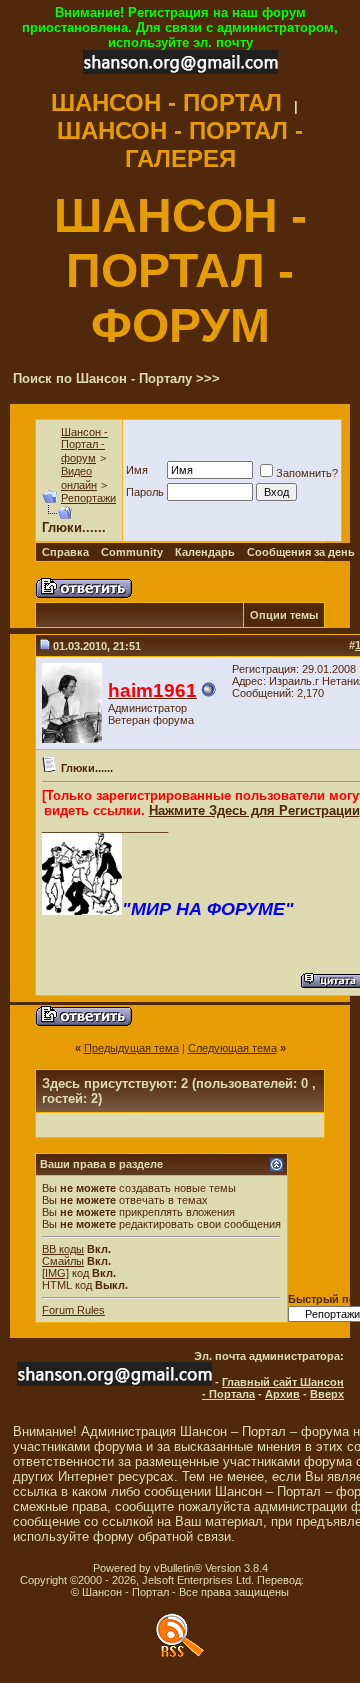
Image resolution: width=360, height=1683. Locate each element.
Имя (137, 470)
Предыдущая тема (131, 1048)
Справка (65, 552)
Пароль (145, 492)
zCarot (323, 1580)
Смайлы (63, 1261)
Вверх (327, 1394)
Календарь (205, 552)
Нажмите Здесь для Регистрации (254, 810)
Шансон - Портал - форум (84, 445)
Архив (282, 1394)
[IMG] (55, 1273)
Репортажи (88, 498)
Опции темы (284, 615)
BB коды (63, 1249)
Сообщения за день (301, 552)
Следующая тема (232, 1048)
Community (132, 552)
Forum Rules (73, 1310)
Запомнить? (307, 473)
